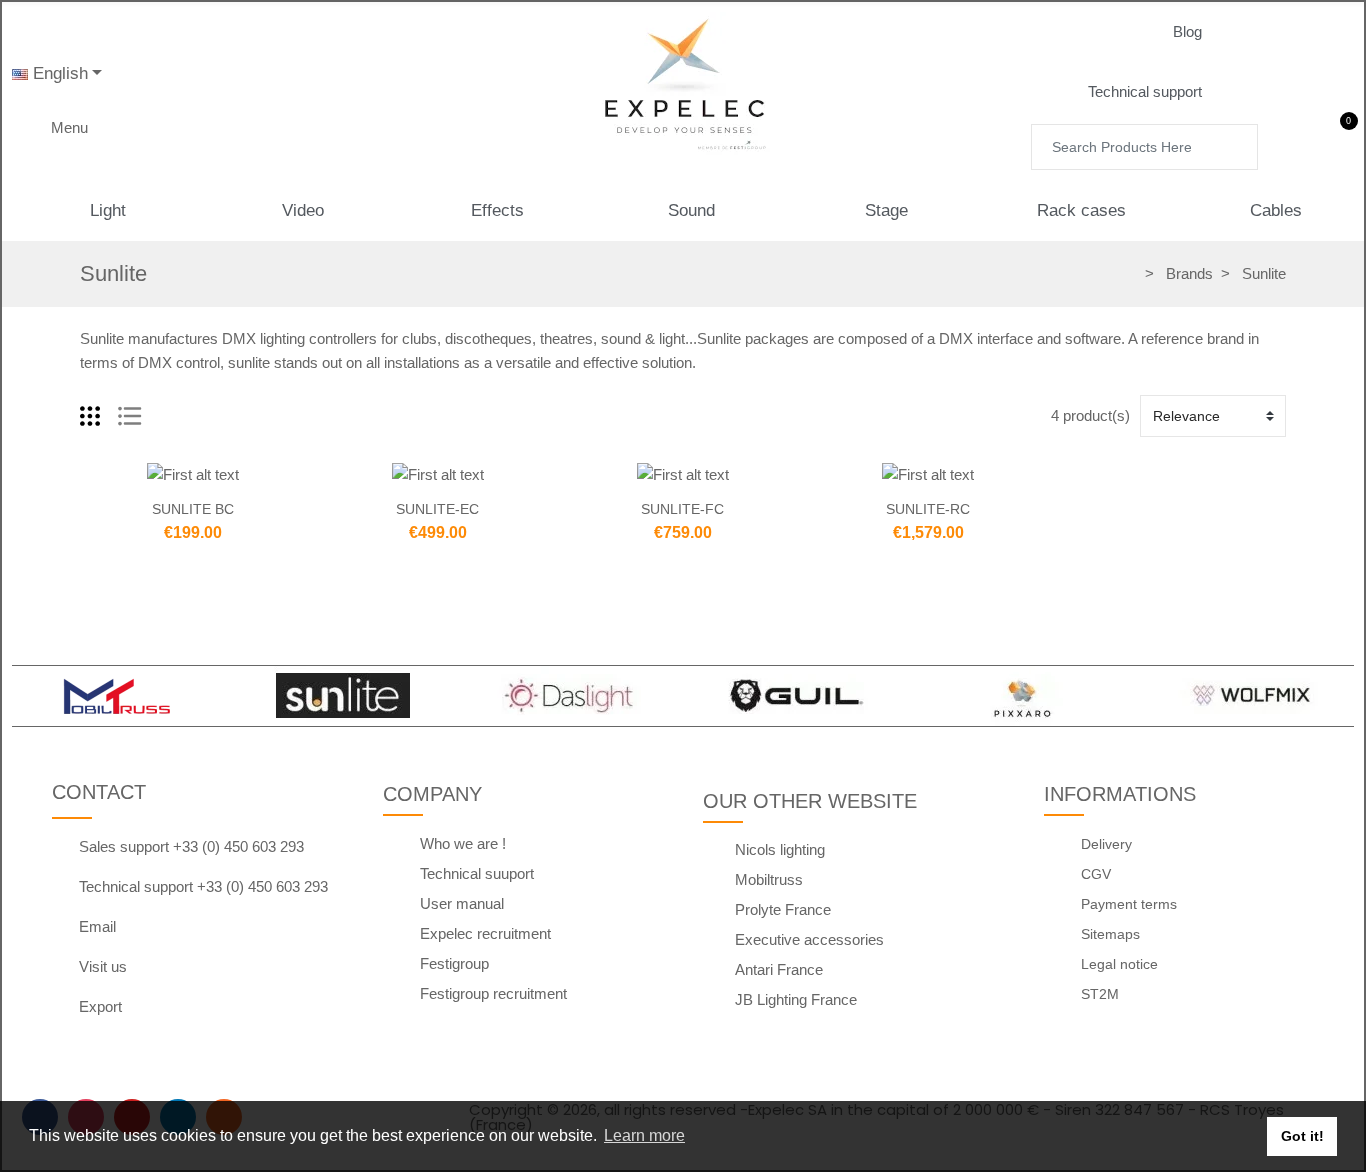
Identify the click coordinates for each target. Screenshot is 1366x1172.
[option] (115, 696)
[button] (1203, 32)
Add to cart (151, 475)
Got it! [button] (1302, 1136)
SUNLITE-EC (437, 509)
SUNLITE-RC (928, 509)
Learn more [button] (644, 1135)
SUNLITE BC (193, 509)
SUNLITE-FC (682, 509)
